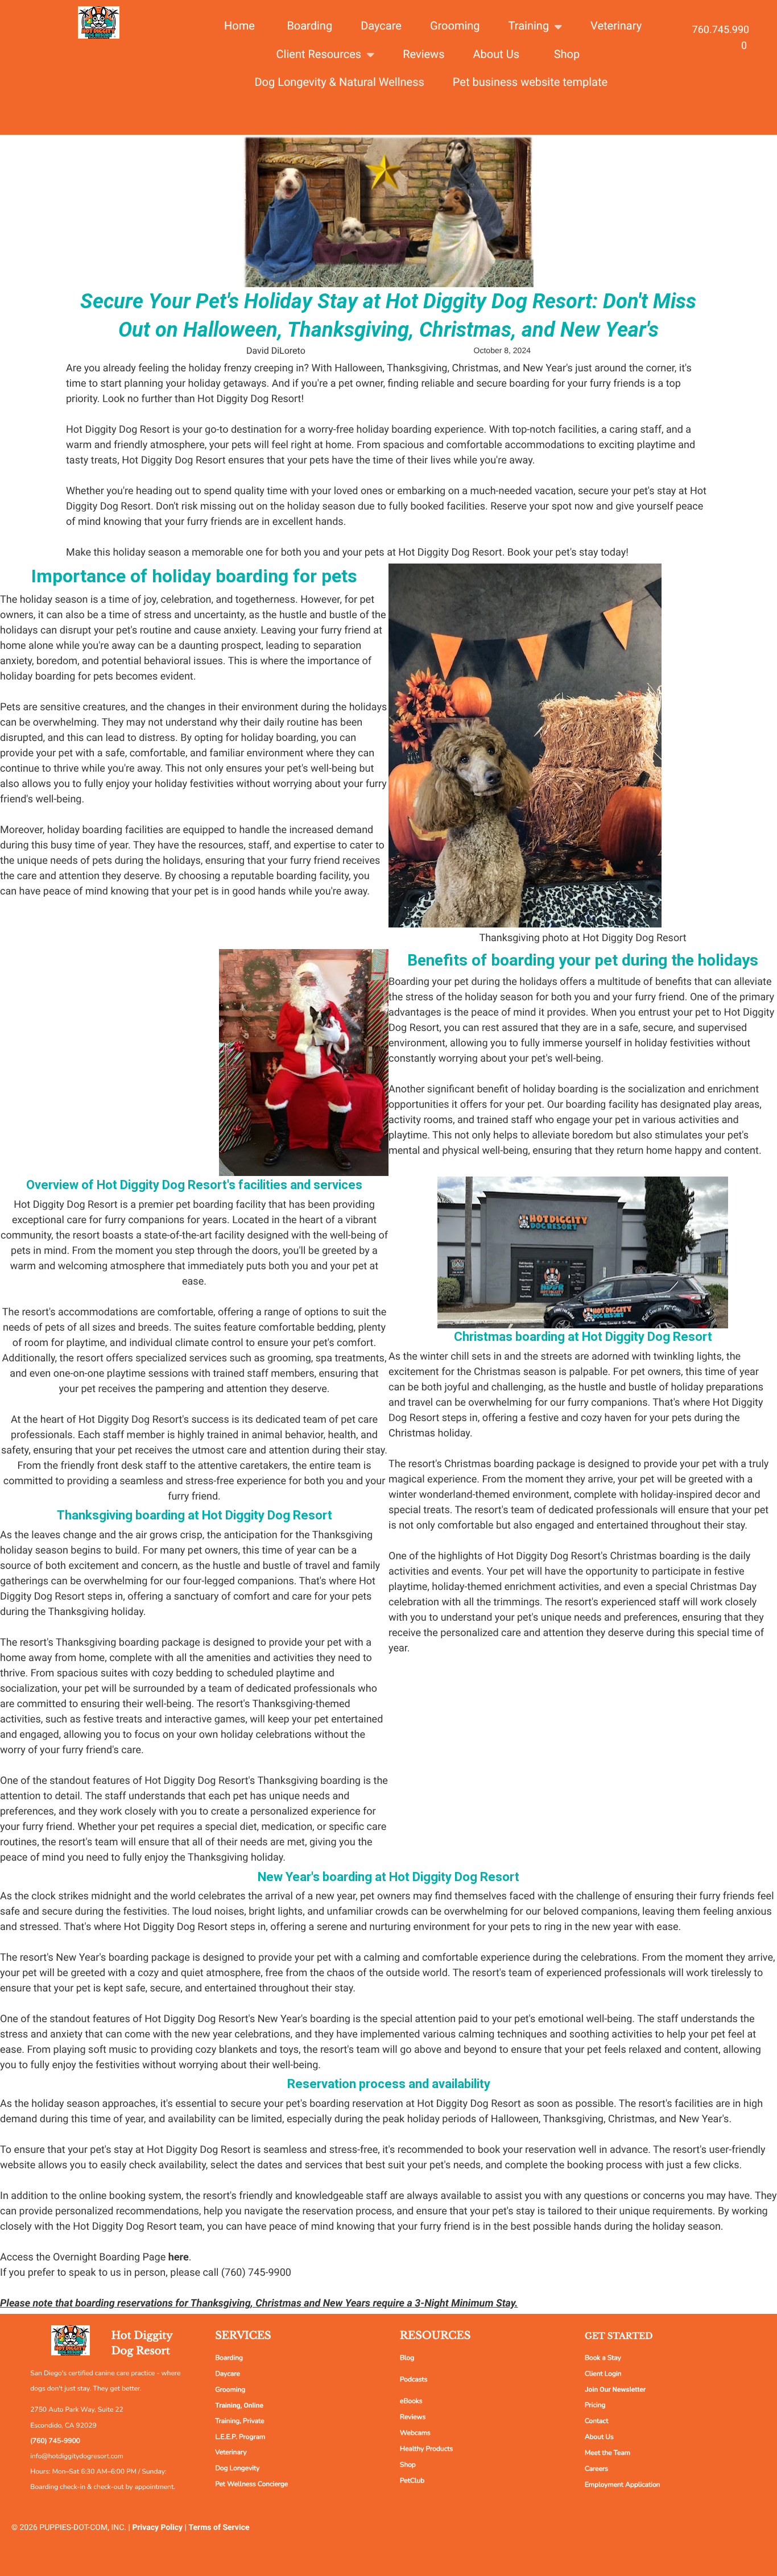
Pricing (595, 2405)
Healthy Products (426, 2449)
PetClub (412, 2481)
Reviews (413, 2417)
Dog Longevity (237, 2469)
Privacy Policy (157, 2528)
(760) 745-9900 (55, 2441)
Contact (596, 2421)
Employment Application (623, 2485)
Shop (408, 2465)
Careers (596, 2469)
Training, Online (239, 2405)
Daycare (228, 2374)
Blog (407, 2358)
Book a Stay (603, 2358)
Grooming (230, 2390)
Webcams (415, 2433)
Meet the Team (607, 2453)
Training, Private (239, 2421)
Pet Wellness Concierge (251, 2484)
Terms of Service (219, 2528)
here (179, 2257)
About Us (599, 2437)
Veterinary (231, 2453)
